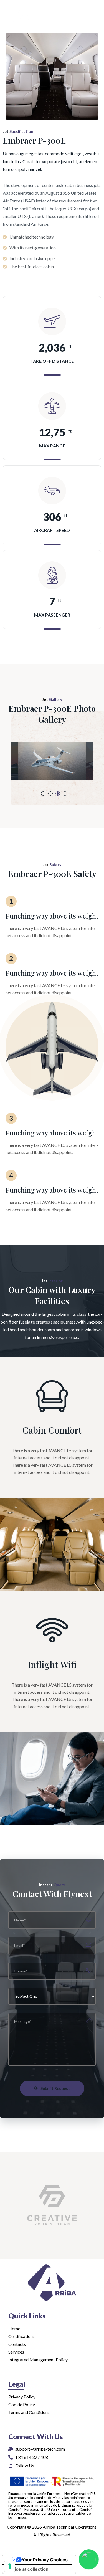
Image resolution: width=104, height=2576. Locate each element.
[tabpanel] (52, 761)
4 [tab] (65, 793)
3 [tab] (58, 793)
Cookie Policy (22, 2404)
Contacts (17, 2344)
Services (16, 2352)
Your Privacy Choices (45, 2560)
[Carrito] (89, 25)
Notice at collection (28, 2569)
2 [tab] (50, 793)
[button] (94, 6)
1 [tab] (43, 793)
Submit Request (55, 2088)
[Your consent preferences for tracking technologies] (10, 2566)
